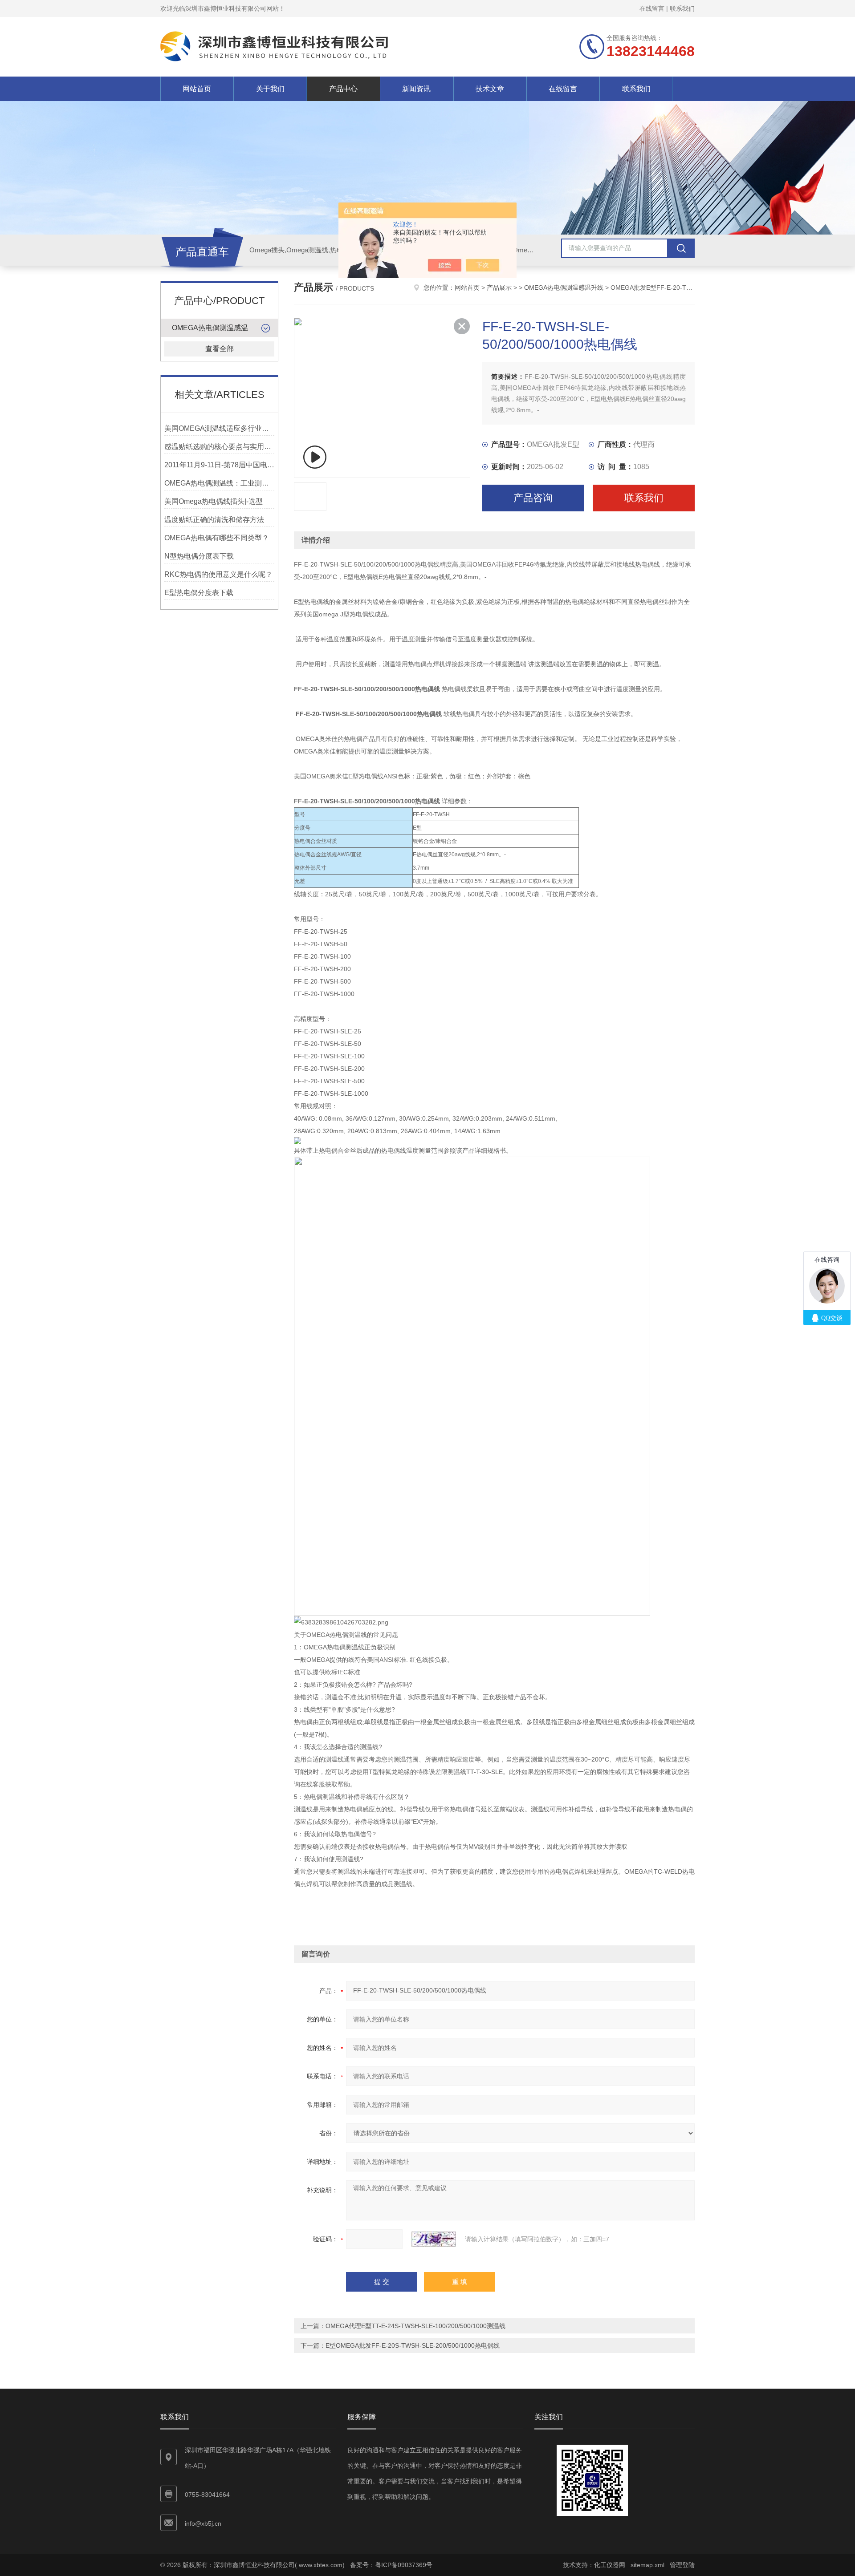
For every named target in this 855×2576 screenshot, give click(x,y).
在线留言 (652, 8)
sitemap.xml (647, 2565)
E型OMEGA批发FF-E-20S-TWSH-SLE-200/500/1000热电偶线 (413, 2345)
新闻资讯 (416, 89)
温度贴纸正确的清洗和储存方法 (214, 520)
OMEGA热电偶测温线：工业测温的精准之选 (219, 483)
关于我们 (270, 89)
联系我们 (682, 8)
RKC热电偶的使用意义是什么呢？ (218, 574)
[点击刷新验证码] (434, 2239)
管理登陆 (682, 2565)
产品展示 (499, 288)
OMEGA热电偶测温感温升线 (217, 328)
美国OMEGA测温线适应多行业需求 (219, 428)
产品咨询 (533, 498)
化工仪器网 (610, 2565)
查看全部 (220, 349)
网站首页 (197, 89)
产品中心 (343, 89)
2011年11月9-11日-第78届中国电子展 (219, 465)
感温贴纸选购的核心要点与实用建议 (219, 447)
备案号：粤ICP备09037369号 (391, 2565)
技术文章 (490, 89)
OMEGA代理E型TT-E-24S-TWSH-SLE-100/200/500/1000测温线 (415, 2326)
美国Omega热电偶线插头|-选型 (214, 501)
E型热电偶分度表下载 (199, 593)
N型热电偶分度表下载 (199, 556)
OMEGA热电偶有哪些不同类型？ (217, 538)
